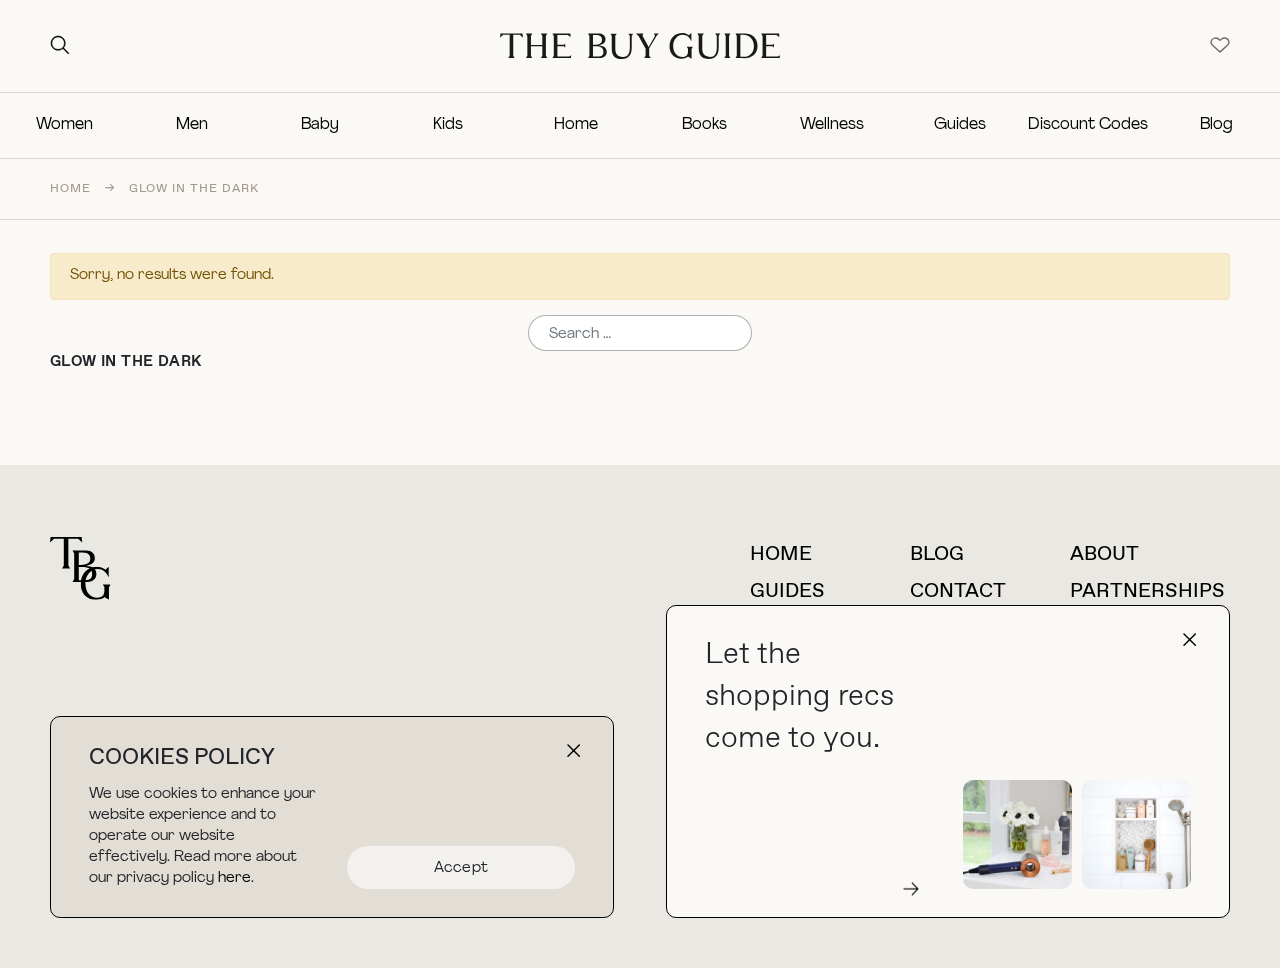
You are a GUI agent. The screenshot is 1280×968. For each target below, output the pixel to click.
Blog (1216, 125)
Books (704, 125)
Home (576, 125)
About (1104, 554)
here (234, 878)
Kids (448, 125)
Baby (320, 125)
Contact (958, 591)
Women (64, 125)
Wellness (832, 125)
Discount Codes (1088, 125)
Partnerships (1147, 591)
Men (192, 125)
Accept (461, 868)
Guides (960, 125)
